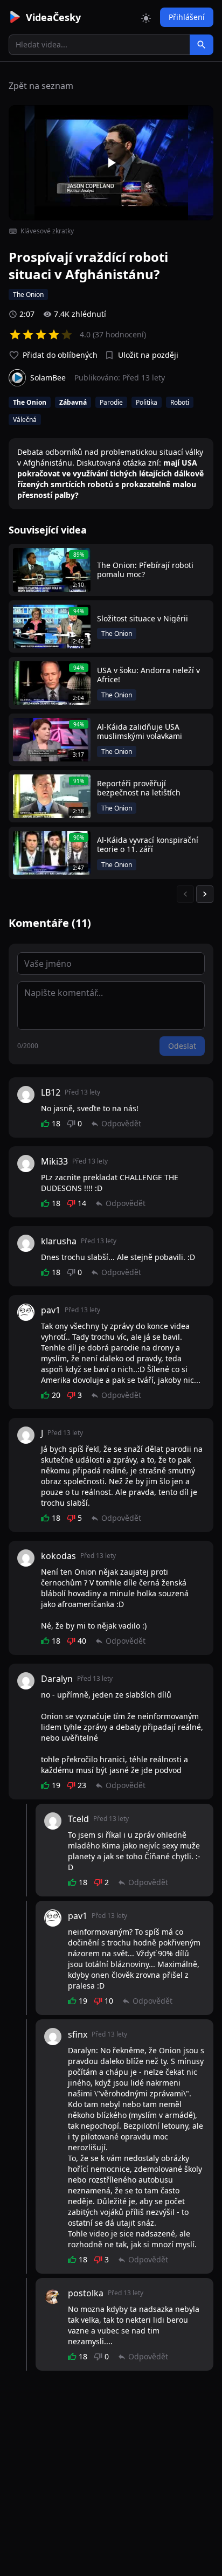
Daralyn (57, 1679)
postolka (86, 2293)
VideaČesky (53, 17)
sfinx (78, 2034)
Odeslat (182, 1046)
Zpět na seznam (41, 86)
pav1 (51, 1310)
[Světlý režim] (146, 17)
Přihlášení (187, 17)
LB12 (51, 1092)
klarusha (59, 1241)
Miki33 (54, 1161)
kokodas (58, 1556)
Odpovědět (121, 1123)
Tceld (78, 1819)
